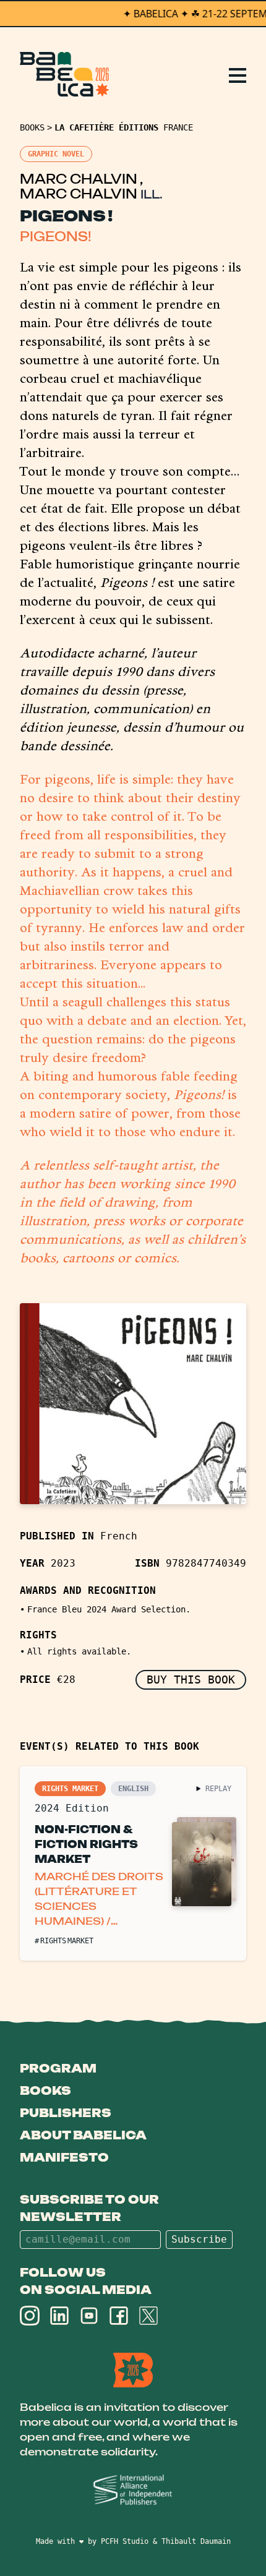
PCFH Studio (125, 2541)
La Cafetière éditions (106, 127)
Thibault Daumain (196, 2541)
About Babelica (83, 2135)
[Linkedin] (59, 2316)
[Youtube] (89, 2316)
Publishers (66, 2113)
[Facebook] (119, 2316)
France (178, 127)
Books (32, 127)
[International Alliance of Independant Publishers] (133, 2490)
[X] (148, 2316)
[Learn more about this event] (133, 1864)
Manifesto (64, 2157)
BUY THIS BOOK (191, 1680)
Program (58, 2068)
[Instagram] (30, 2316)
